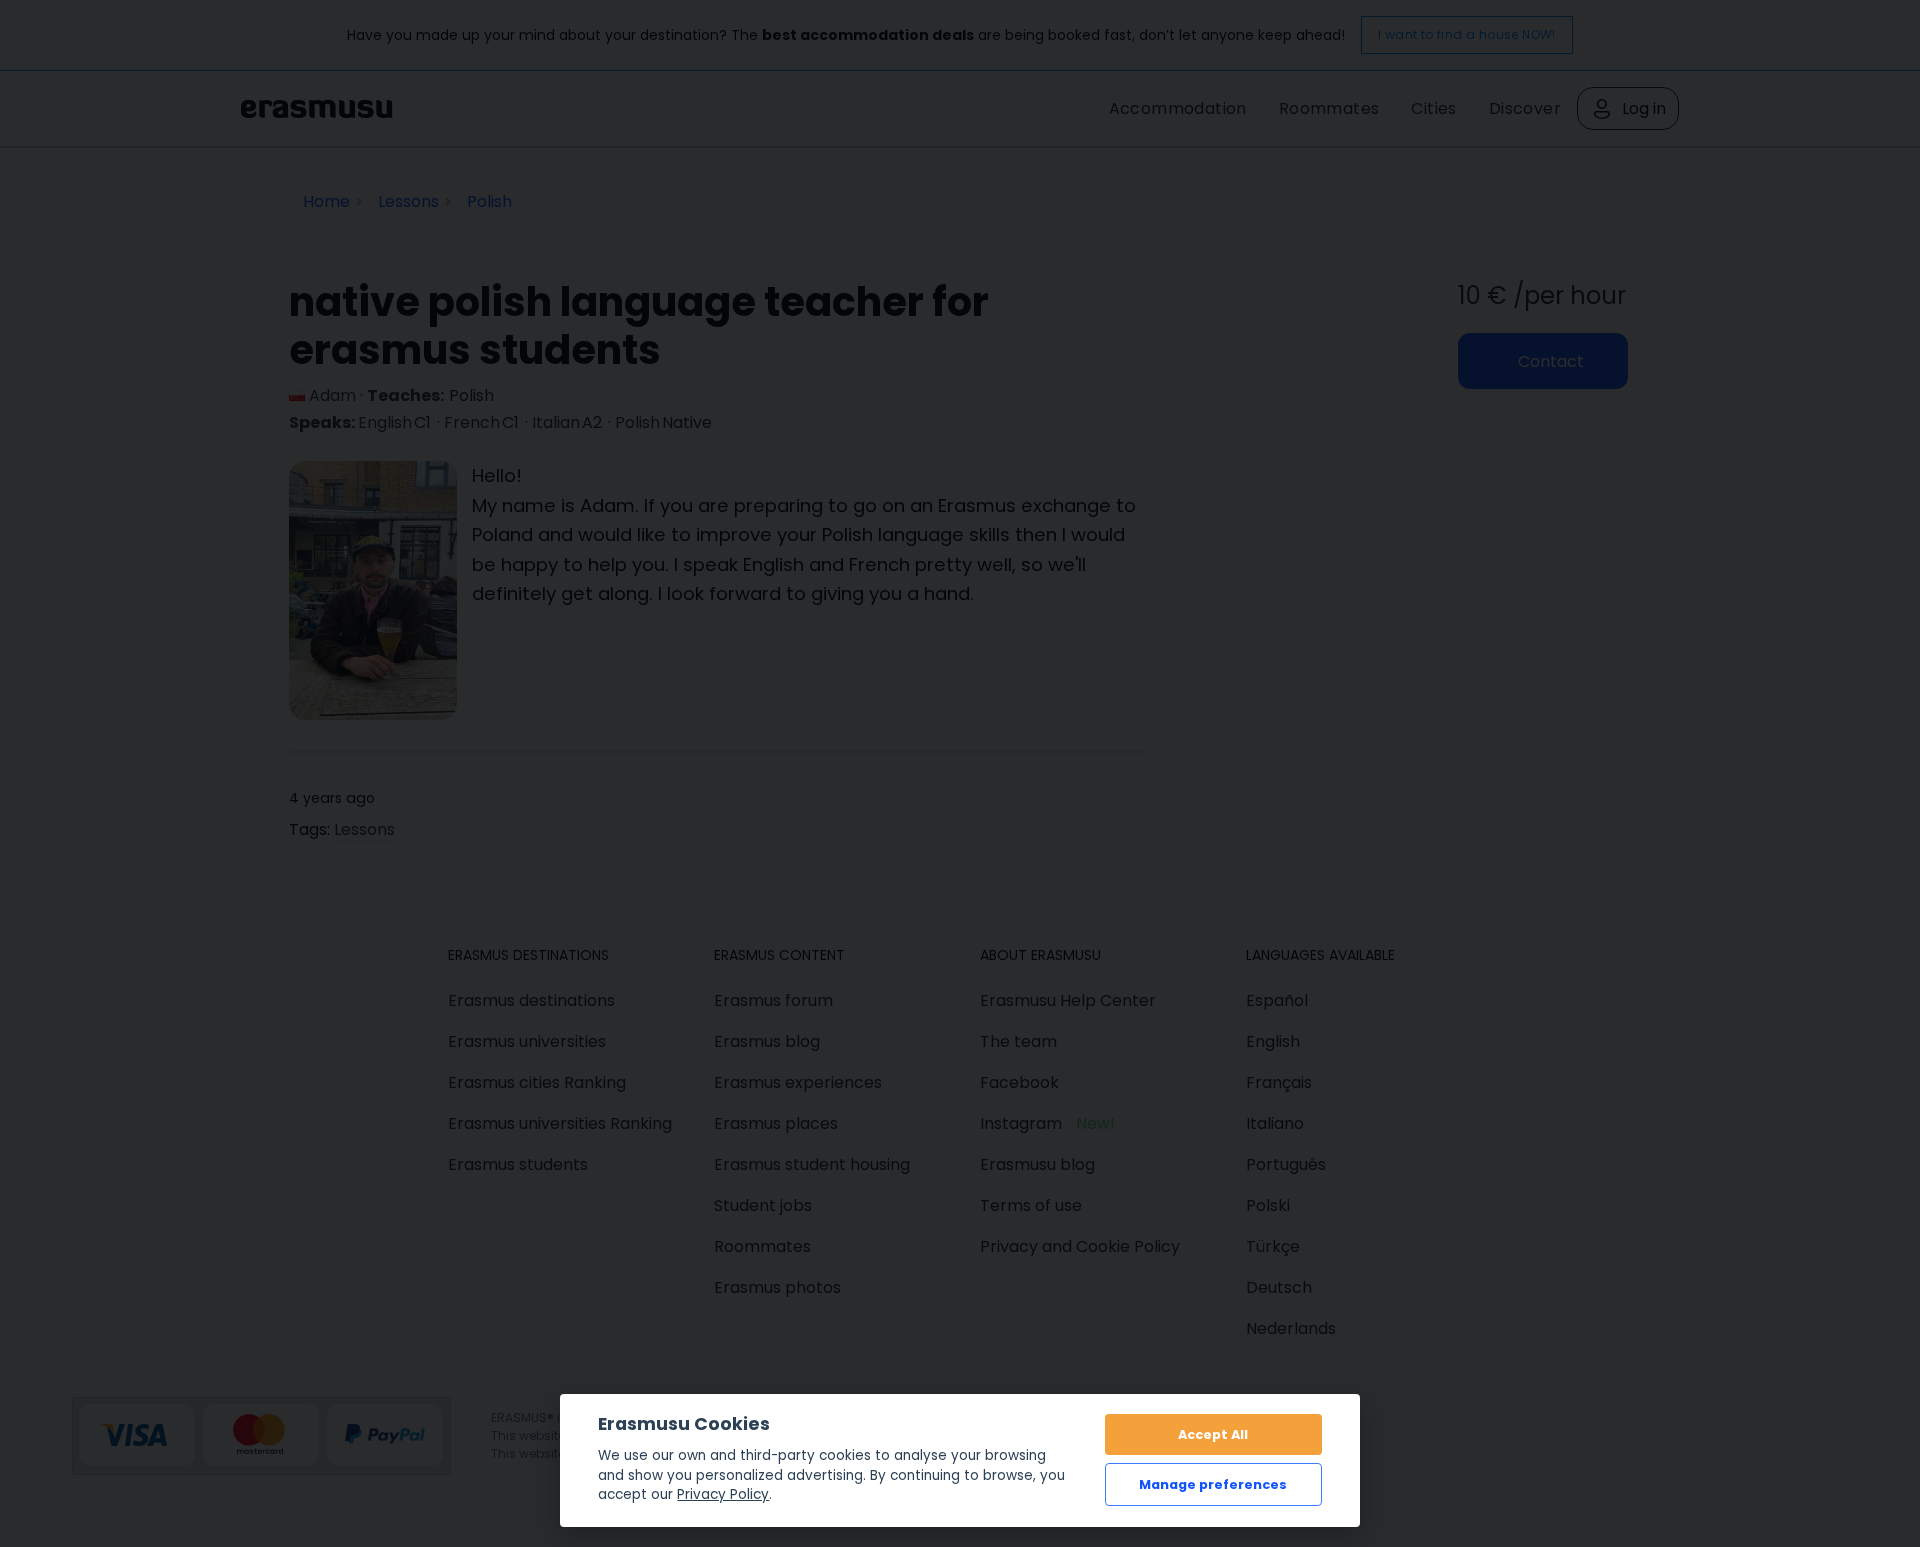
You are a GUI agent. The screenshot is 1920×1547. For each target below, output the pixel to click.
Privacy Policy (723, 1494)
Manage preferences (1213, 1484)
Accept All (1213, 1434)
